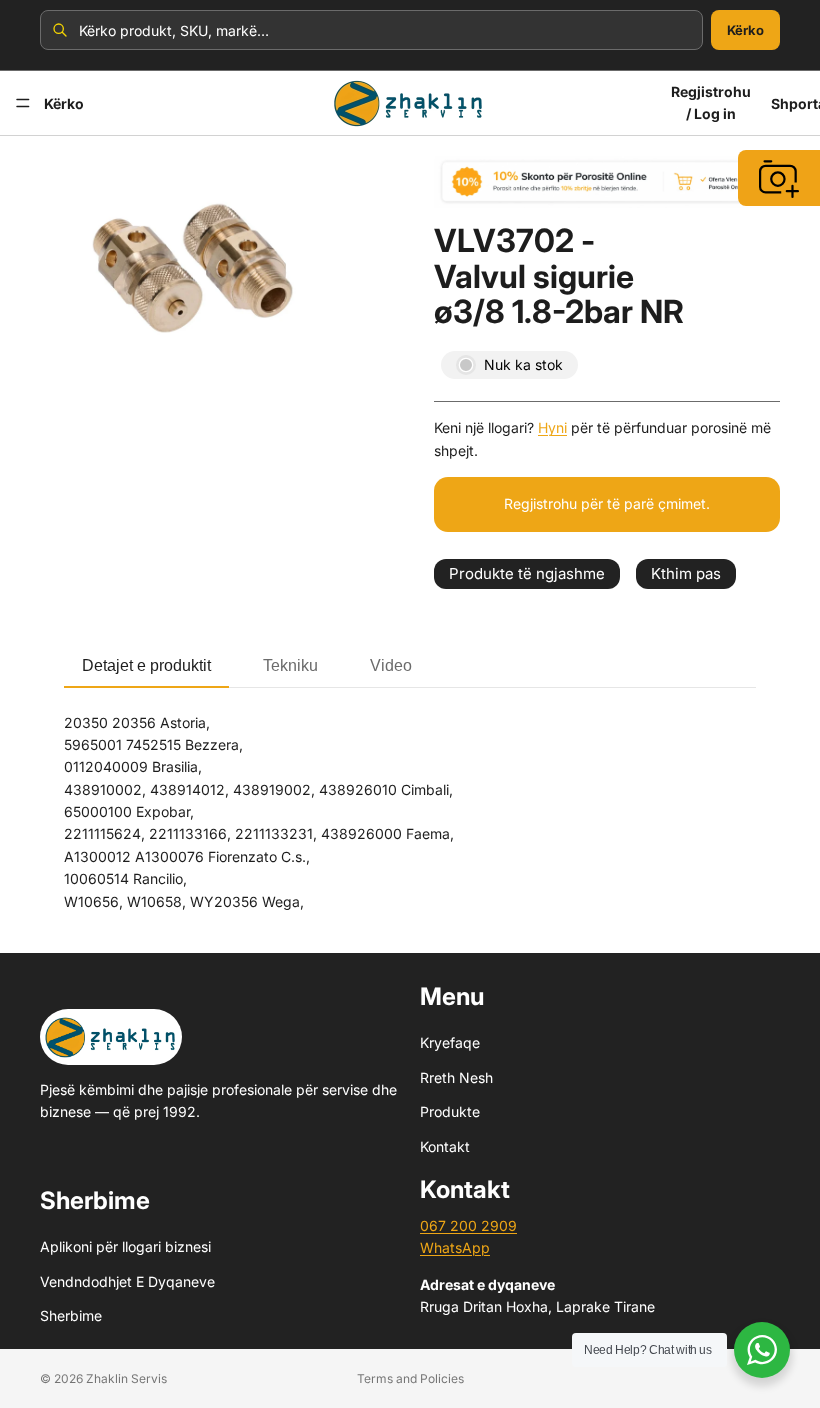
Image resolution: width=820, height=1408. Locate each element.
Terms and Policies (410, 1378)
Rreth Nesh (456, 1077)
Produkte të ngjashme (527, 573)
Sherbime (71, 1315)
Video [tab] (391, 665)
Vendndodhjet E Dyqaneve (127, 1281)
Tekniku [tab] (290, 665)
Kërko (745, 30)
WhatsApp (455, 1248)
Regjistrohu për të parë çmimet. (607, 503)
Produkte (450, 1111)
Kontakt (445, 1146)
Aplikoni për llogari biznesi (125, 1247)
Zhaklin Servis (126, 1378)
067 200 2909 (468, 1225)
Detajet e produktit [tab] (146, 665)
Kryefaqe (450, 1043)
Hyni (552, 427)
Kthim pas (686, 573)
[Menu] (23, 103)
